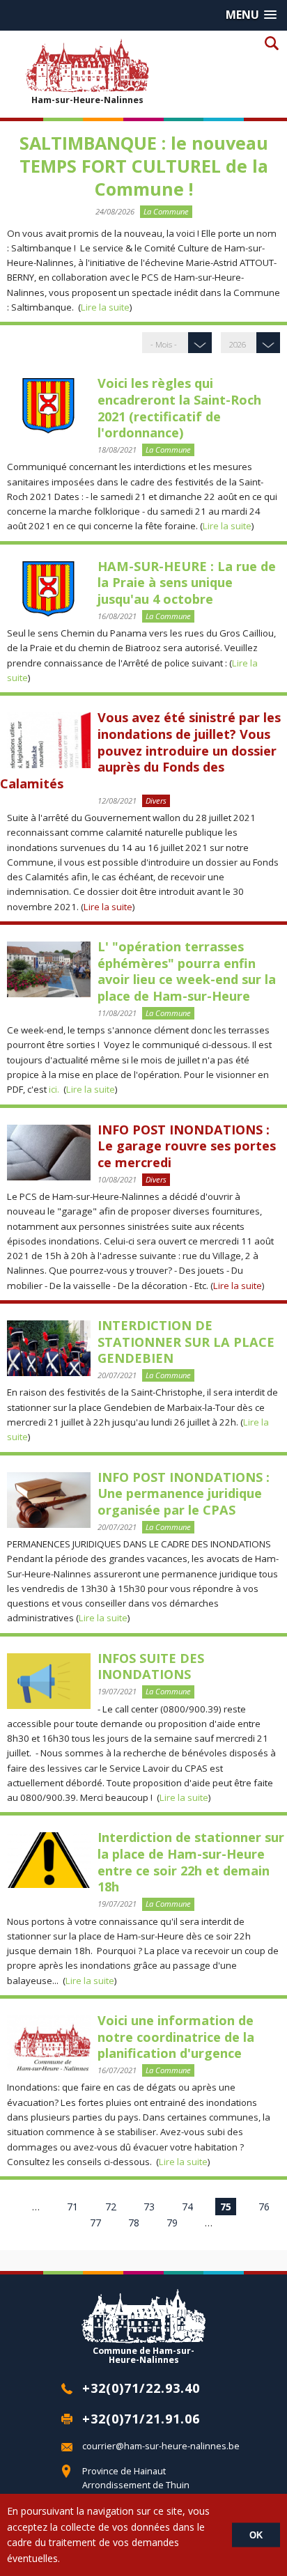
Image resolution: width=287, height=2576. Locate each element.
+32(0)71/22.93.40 (141, 2388)
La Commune (166, 211)
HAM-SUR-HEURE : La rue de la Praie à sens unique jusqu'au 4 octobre (187, 583)
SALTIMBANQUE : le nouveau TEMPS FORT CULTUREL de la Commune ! (144, 166)
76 (264, 2207)
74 (187, 2207)
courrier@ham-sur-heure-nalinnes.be (161, 2446)
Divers (156, 801)
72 (111, 2207)
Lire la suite (105, 307)
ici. (54, 1089)
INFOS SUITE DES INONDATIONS (151, 1666)
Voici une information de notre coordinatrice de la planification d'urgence (176, 2037)
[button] (251, 15)
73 (149, 2207)
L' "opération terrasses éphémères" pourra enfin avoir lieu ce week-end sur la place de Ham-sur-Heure (187, 971)
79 (172, 2223)
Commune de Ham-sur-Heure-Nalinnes (143, 2355)
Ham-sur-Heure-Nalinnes (87, 100)
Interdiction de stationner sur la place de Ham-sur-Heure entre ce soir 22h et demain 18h (191, 1862)
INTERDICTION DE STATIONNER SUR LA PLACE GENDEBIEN (186, 1342)
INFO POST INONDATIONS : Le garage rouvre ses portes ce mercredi (187, 1146)
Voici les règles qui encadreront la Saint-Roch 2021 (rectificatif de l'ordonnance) (179, 408)
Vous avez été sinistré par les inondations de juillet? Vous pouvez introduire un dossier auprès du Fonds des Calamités (140, 750)
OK (256, 2535)
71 (72, 2207)
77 (95, 2223)
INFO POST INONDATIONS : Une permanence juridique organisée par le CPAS (184, 1493)
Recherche (271, 43)
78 (134, 2223)
